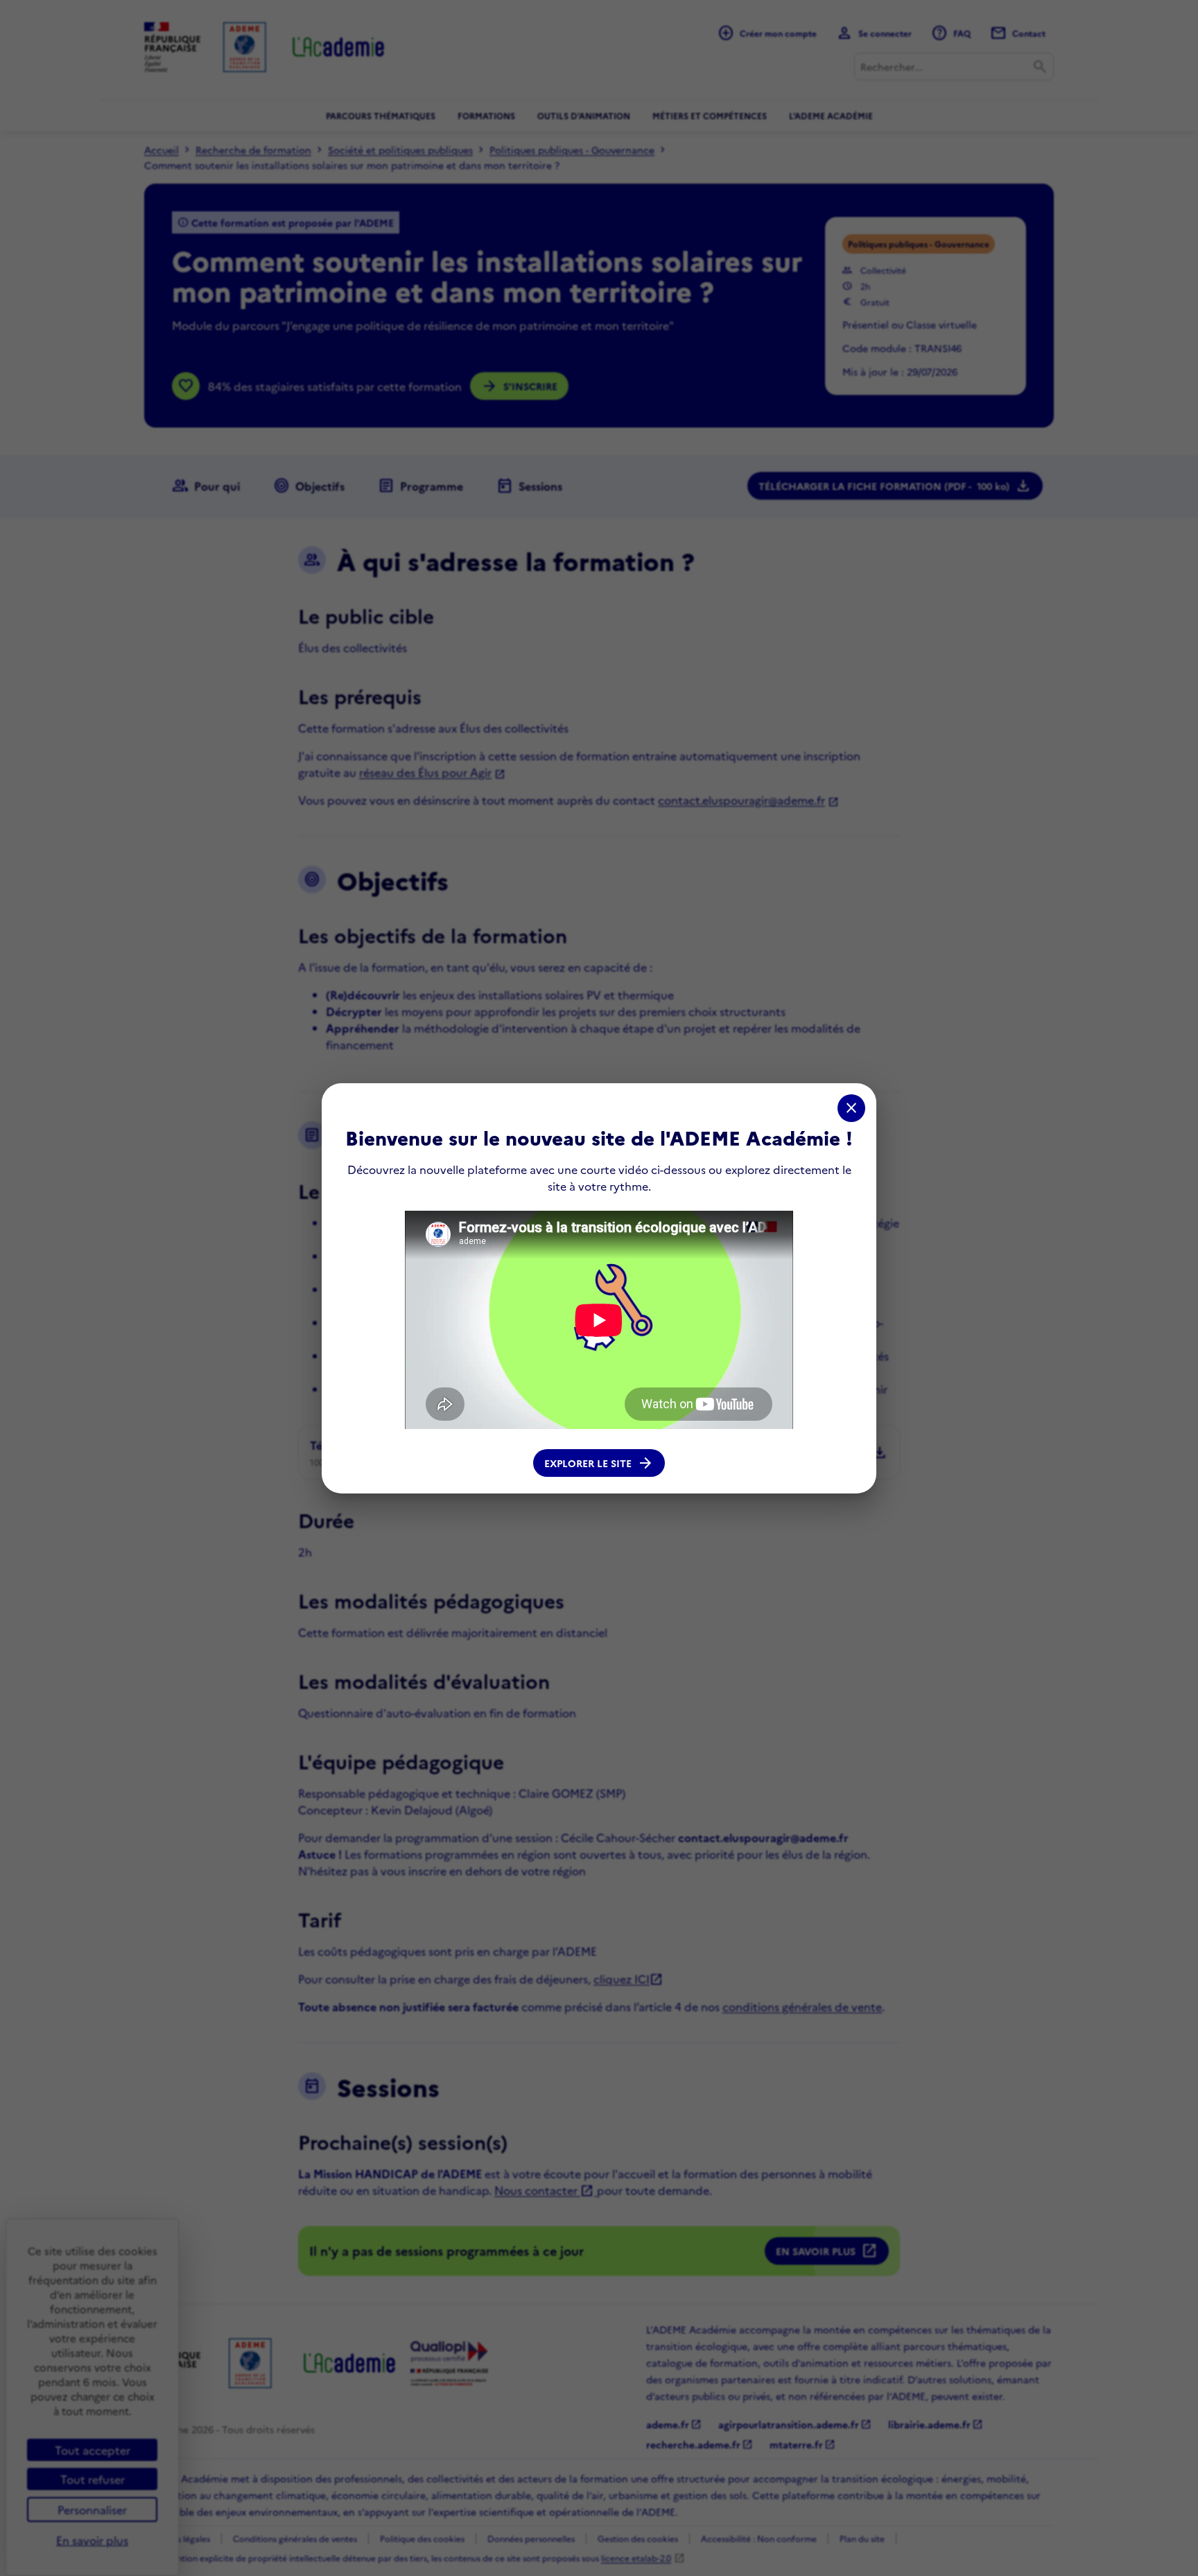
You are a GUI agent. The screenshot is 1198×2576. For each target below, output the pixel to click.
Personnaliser (92, 2509)
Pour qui (206, 486)
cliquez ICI (628, 1979)
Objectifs (309, 486)
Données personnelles (531, 2538)
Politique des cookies (422, 2538)
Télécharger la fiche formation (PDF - (895, 486)
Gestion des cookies (638, 2538)
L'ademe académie (831, 115)
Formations (486, 115)
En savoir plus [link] (92, 2540)
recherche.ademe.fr (700, 2444)
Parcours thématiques (381, 115)
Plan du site (862, 2538)
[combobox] (954, 67)
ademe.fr (674, 2424)
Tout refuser (93, 2479)
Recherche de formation (253, 150)
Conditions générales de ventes (295, 2538)
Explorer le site (599, 1463)
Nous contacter (544, 2190)
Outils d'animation (584, 115)
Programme (420, 486)
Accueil (162, 150)
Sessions (529, 486)
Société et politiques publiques (400, 150)
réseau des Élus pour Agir (425, 772)
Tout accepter (93, 2450)
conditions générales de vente (802, 2006)
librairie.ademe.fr (936, 2424)
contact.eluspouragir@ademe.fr (741, 800)
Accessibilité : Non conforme (759, 2538)
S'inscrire (519, 386)
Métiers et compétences (710, 115)
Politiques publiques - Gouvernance (572, 150)
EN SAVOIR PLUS (827, 2251)
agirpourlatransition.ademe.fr (795, 2424)
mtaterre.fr (802, 2444)
